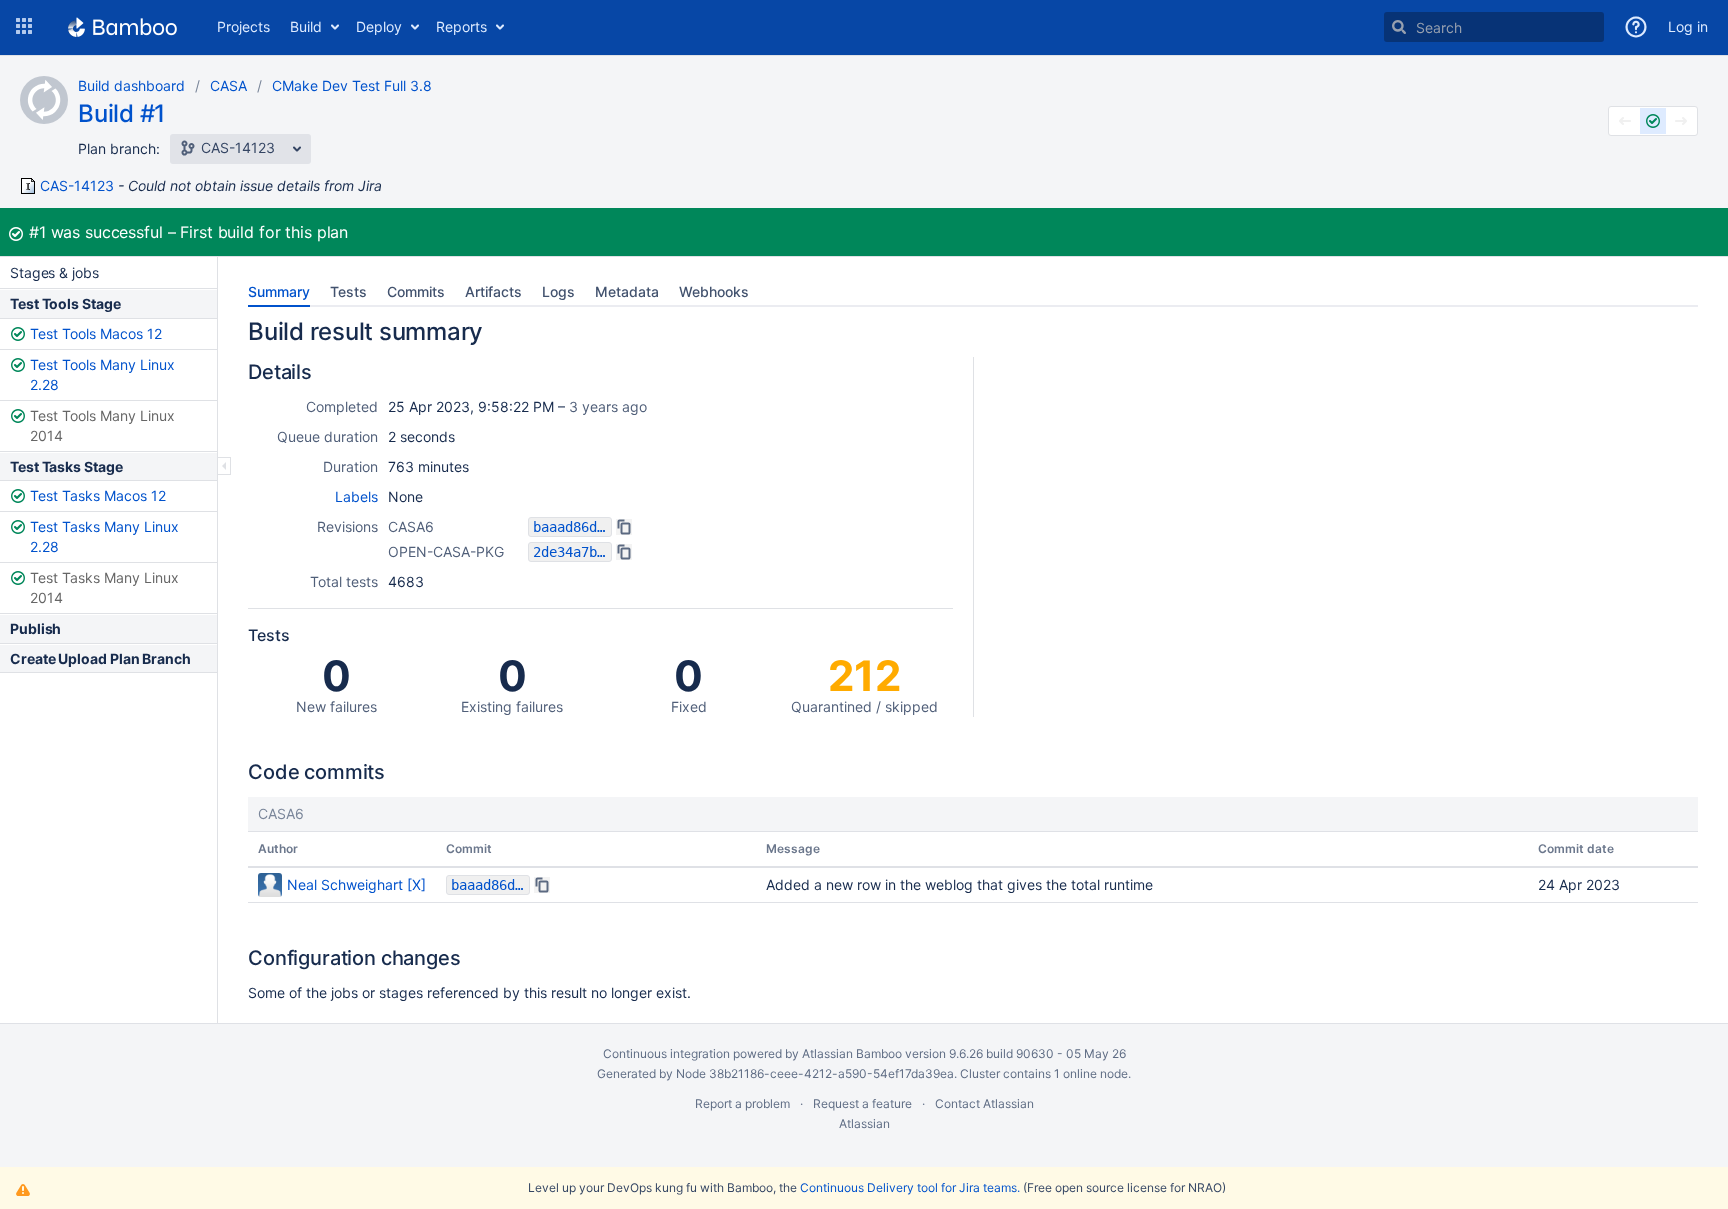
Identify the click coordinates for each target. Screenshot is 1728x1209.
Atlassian (864, 1123)
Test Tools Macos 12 (96, 333)
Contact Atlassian (984, 1103)
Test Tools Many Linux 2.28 (102, 374)
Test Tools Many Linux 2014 (102, 425)
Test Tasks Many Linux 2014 (104, 587)
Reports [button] (461, 26)
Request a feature (862, 1103)
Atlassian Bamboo (852, 1053)
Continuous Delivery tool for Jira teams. (910, 1187)
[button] (24, 27)
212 (864, 682)
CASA (228, 85)
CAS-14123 (77, 186)
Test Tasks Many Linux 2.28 (104, 536)
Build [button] (306, 26)
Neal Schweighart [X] (356, 884)
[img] (624, 527)
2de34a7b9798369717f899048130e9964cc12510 (572, 552)
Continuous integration (666, 1053)
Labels (356, 496)
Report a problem (742, 1103)
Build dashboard (131, 85)
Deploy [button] (379, 26)
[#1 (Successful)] (1653, 121)
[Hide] (224, 466)
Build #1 (121, 113)
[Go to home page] (122, 27)
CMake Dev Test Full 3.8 (352, 85)
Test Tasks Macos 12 (98, 495)
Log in (1688, 26)
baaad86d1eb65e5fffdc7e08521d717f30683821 (572, 527)
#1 (37, 232)
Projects (243, 26)
